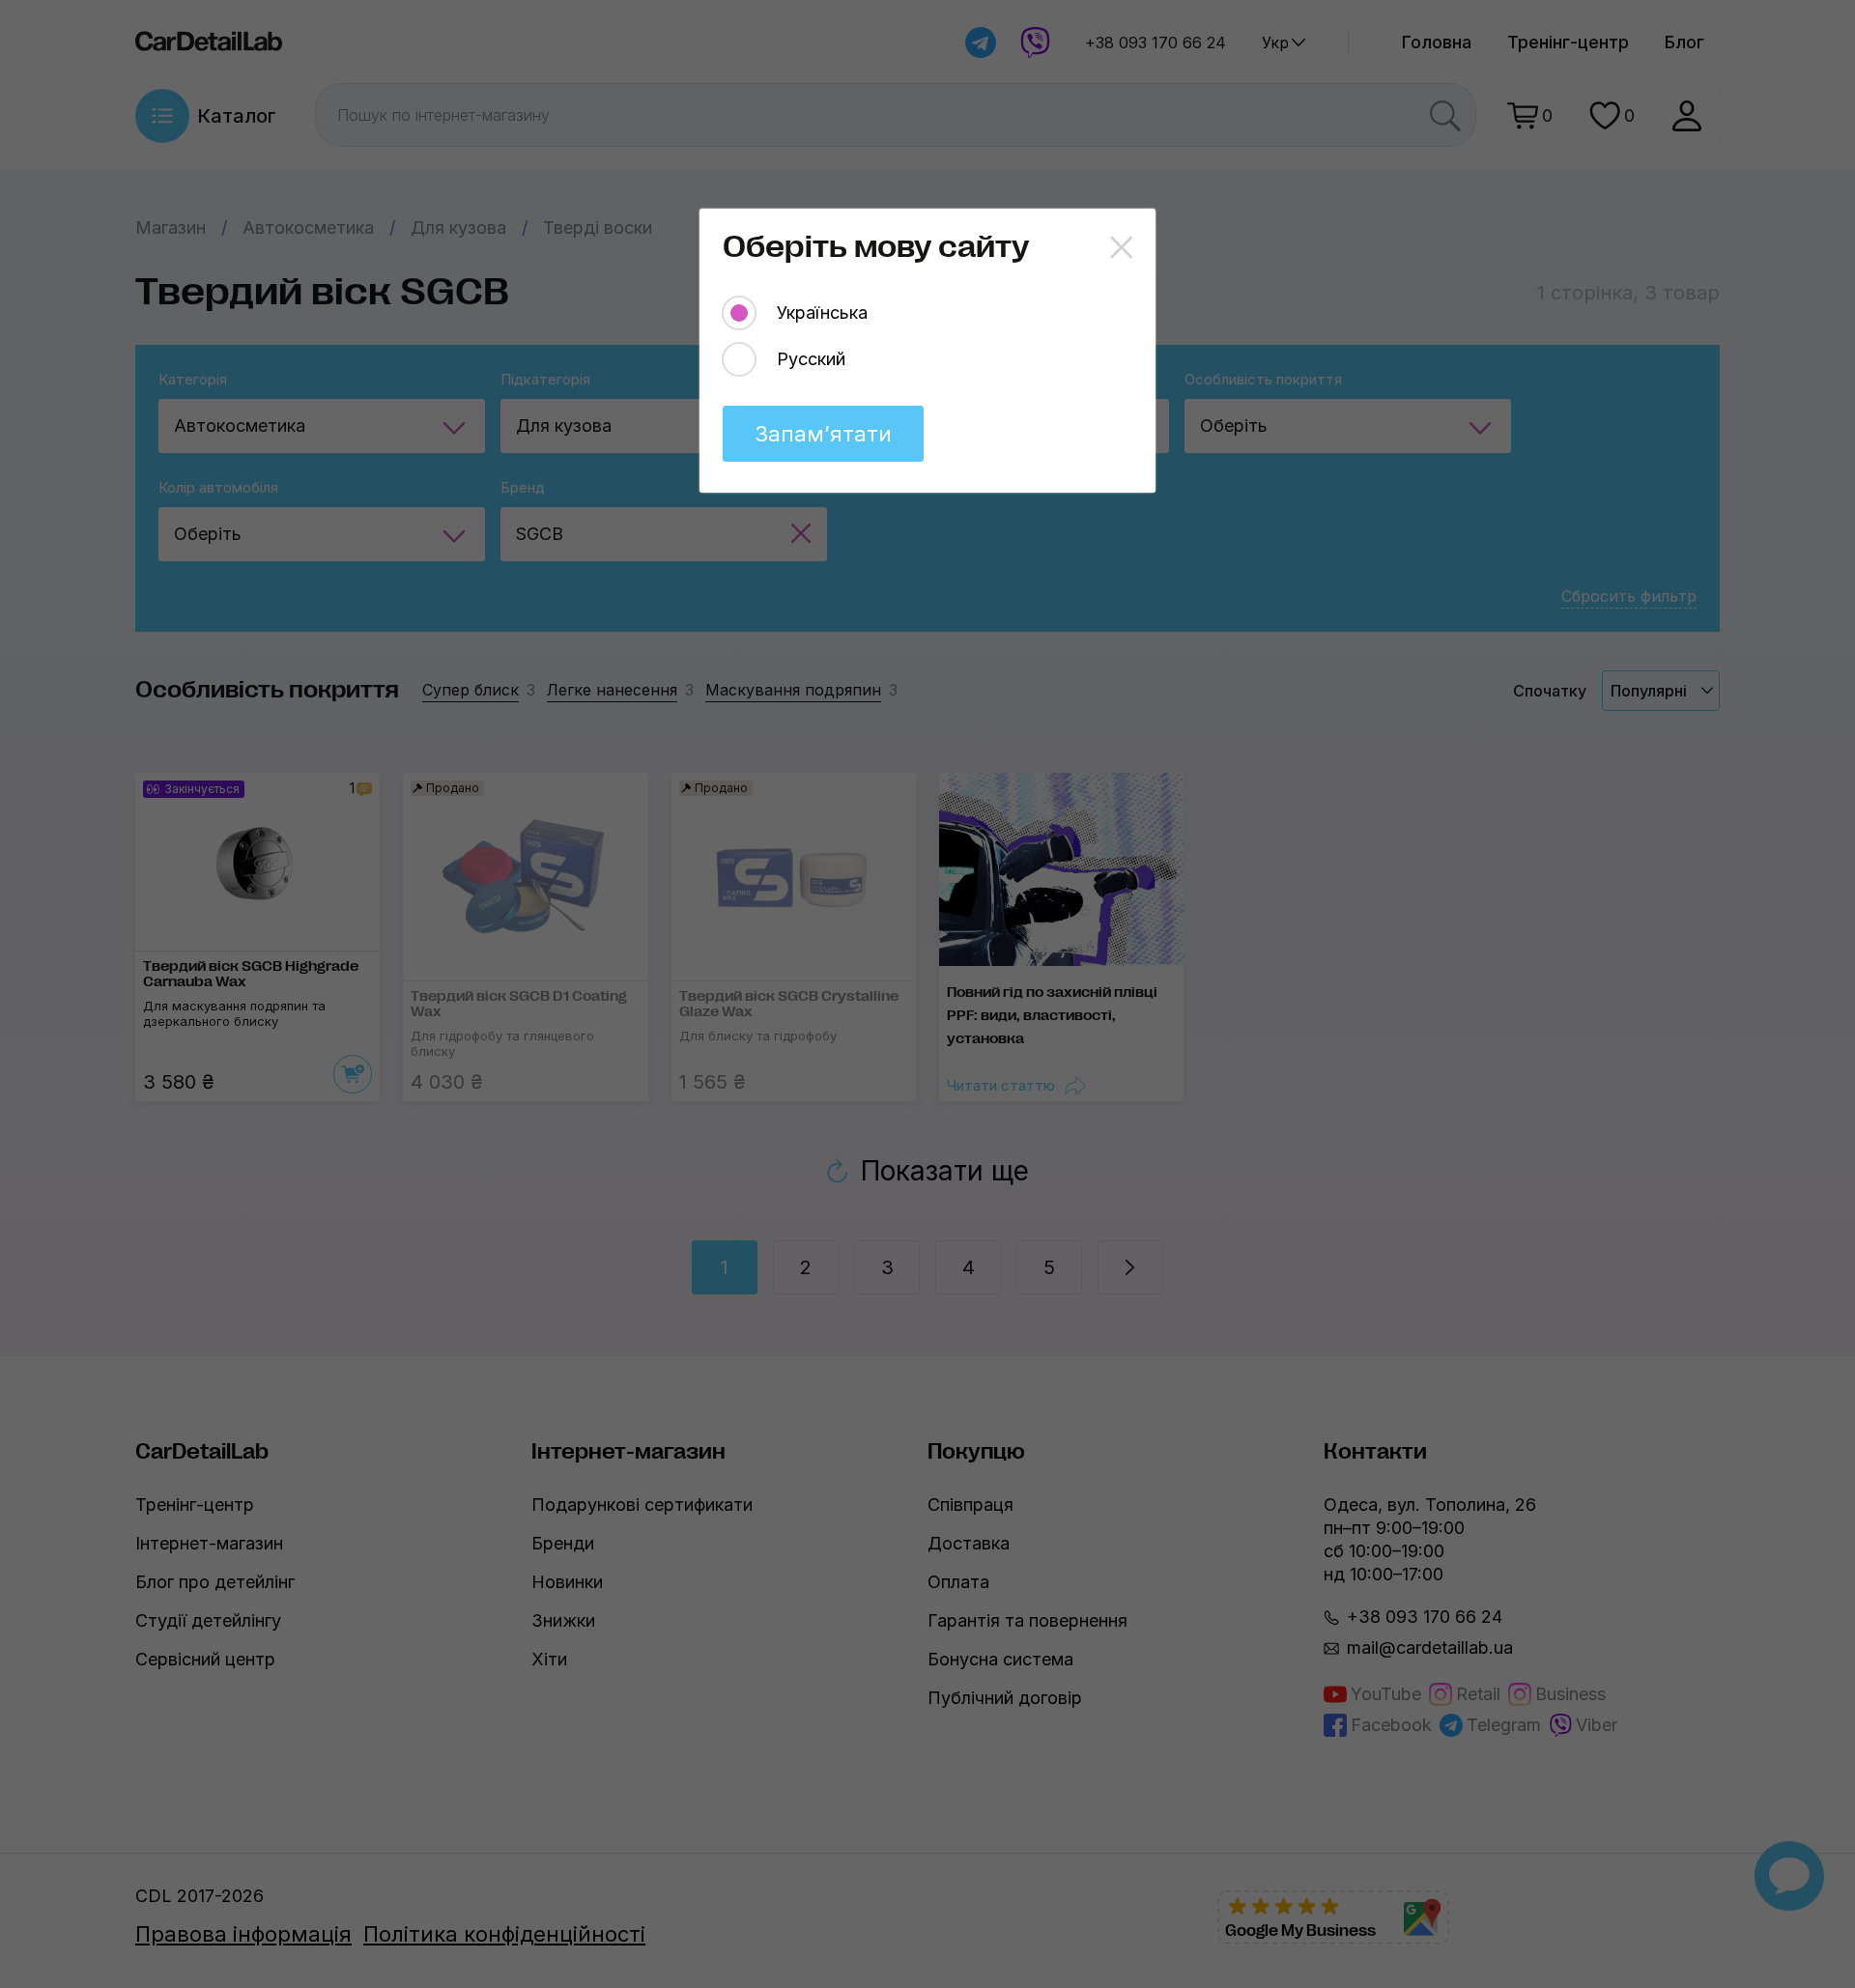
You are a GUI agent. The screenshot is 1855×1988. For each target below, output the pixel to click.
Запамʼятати (823, 434)
